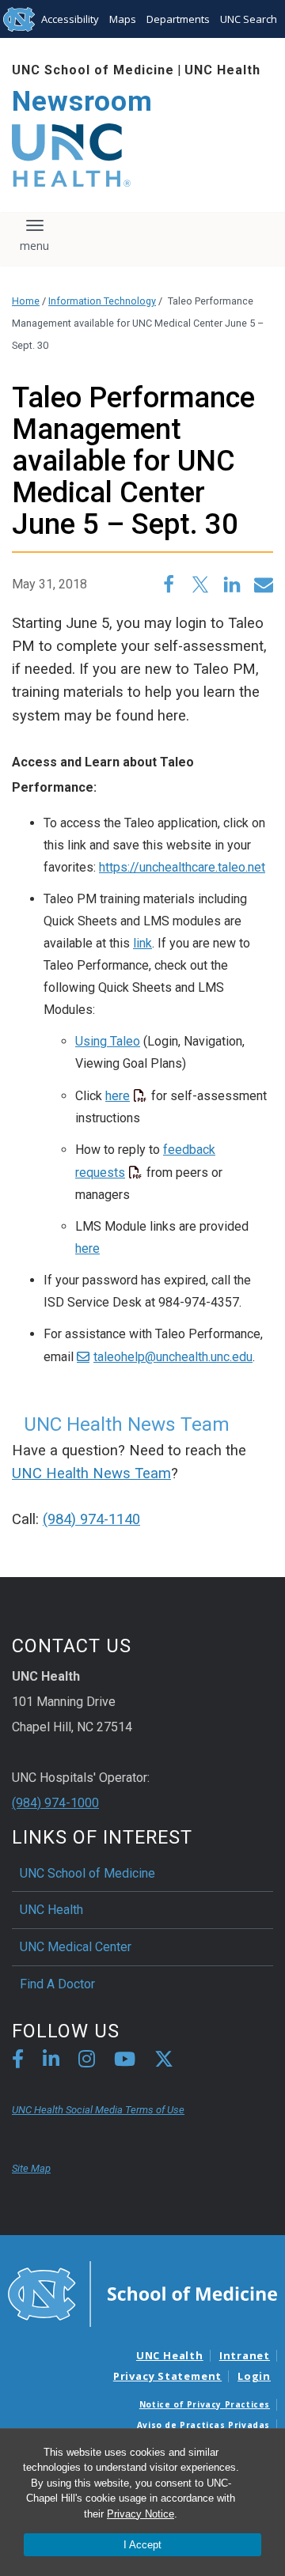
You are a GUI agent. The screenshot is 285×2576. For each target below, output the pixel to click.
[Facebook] (18, 2062)
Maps (123, 19)
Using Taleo (108, 1041)
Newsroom (82, 102)
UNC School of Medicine (93, 70)
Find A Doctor (57, 1984)
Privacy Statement (167, 2376)
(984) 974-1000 (55, 1803)
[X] (164, 2062)
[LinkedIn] (51, 2062)
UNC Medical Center (76, 1947)
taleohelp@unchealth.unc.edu (173, 1357)
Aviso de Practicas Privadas (203, 2425)
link (142, 943)
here (118, 1096)
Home (26, 301)
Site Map (31, 2168)
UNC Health (222, 70)
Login (254, 2376)
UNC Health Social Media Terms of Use (98, 2110)
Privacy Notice (141, 2514)
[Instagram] (87, 2062)
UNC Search (249, 19)
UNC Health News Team (91, 1473)
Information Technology (102, 301)
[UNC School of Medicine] (142, 2293)
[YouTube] (125, 2062)
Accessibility (70, 19)
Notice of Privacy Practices (205, 2404)
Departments (178, 19)
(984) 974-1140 (91, 1519)
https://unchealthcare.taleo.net (182, 867)
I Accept (142, 2545)
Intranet (245, 2355)
